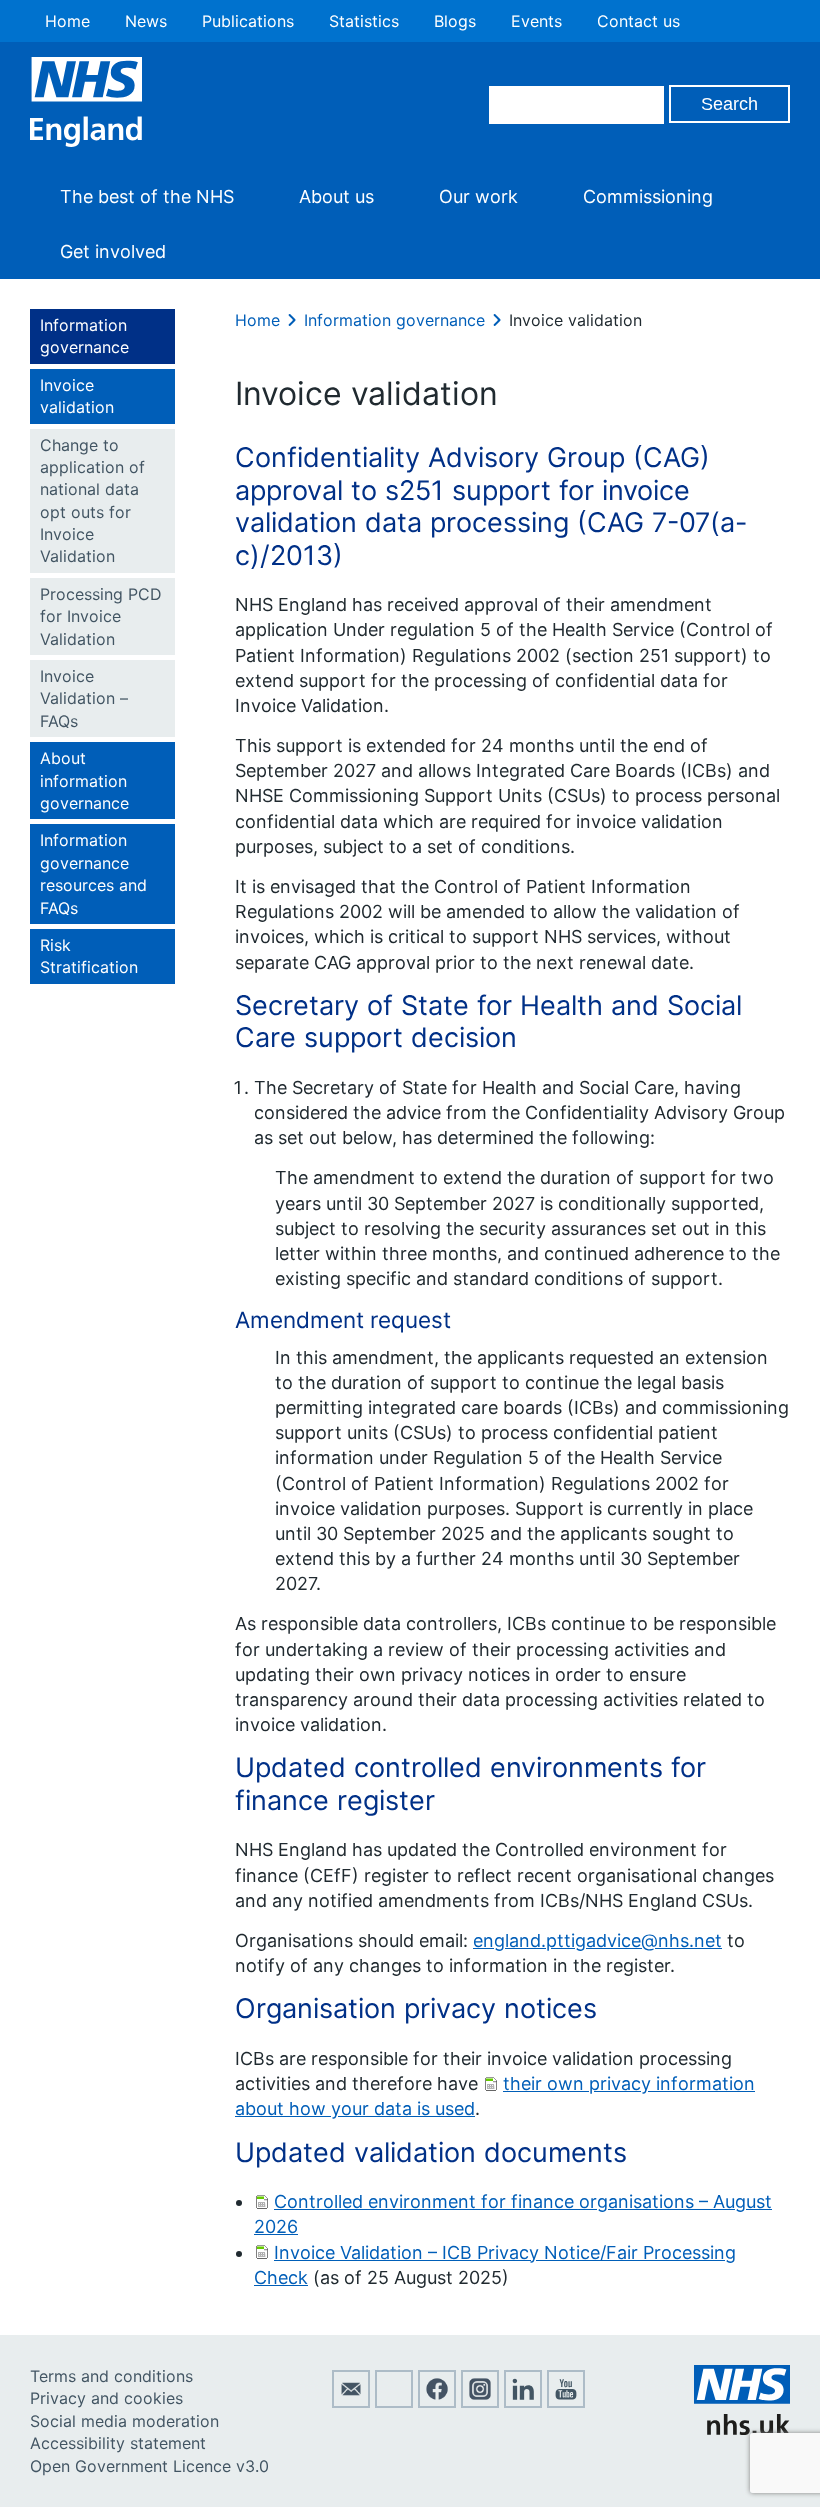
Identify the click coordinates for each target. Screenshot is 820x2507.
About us (336, 196)
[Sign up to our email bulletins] (351, 2402)
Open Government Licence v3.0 (149, 2466)
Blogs (455, 21)
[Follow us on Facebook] (437, 2402)
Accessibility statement (118, 2443)
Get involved (113, 251)
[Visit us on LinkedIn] (523, 2402)
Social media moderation (124, 2421)
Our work (478, 196)
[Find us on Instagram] (480, 2402)
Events (536, 21)
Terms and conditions (111, 2376)
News (146, 21)
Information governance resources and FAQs (93, 873)
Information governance (84, 336)
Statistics (364, 21)
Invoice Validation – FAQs (84, 698)
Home (67, 21)
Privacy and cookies (106, 2398)
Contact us (638, 21)
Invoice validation (77, 396)
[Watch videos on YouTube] (566, 2402)
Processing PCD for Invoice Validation (101, 616)
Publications (248, 21)
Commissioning (648, 196)
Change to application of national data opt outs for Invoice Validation (92, 501)
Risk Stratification (89, 956)
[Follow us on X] (394, 2402)
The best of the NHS (147, 196)
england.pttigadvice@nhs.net (597, 1940)
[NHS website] (742, 2429)
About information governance (84, 780)
